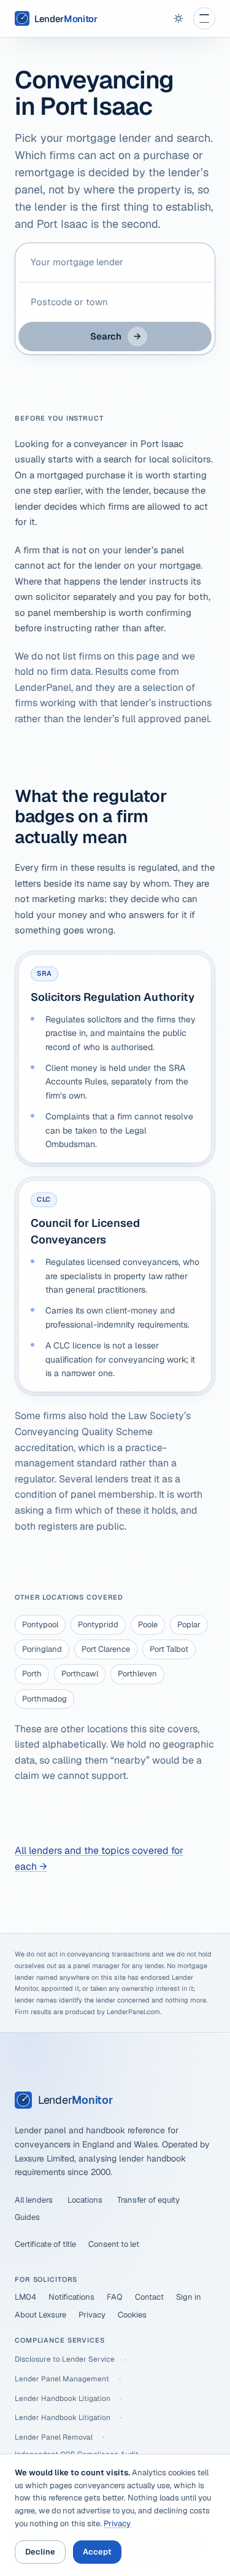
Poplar (189, 1625)
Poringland (42, 1649)
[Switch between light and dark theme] (178, 18)
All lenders (34, 2200)
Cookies (132, 2315)
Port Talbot (169, 1649)
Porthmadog (44, 1699)
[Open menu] (204, 18)
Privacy (92, 2315)
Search (116, 336)
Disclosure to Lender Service (65, 2359)
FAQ (115, 2297)
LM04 (25, 2297)
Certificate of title (45, 2244)
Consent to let (114, 2244)
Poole (148, 1625)
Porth (32, 1674)
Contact (149, 2297)
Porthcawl (80, 1674)
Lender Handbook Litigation (63, 2399)
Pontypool (40, 1625)
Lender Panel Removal (54, 2437)
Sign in (189, 2297)
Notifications (71, 2297)
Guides (27, 2217)
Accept (97, 2552)
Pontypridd (98, 1625)
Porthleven (137, 1674)
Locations (85, 2200)
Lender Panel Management (62, 2379)
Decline (40, 2552)
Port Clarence (106, 1649)
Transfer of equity (148, 2200)
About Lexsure (40, 2315)
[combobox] (115, 262)
